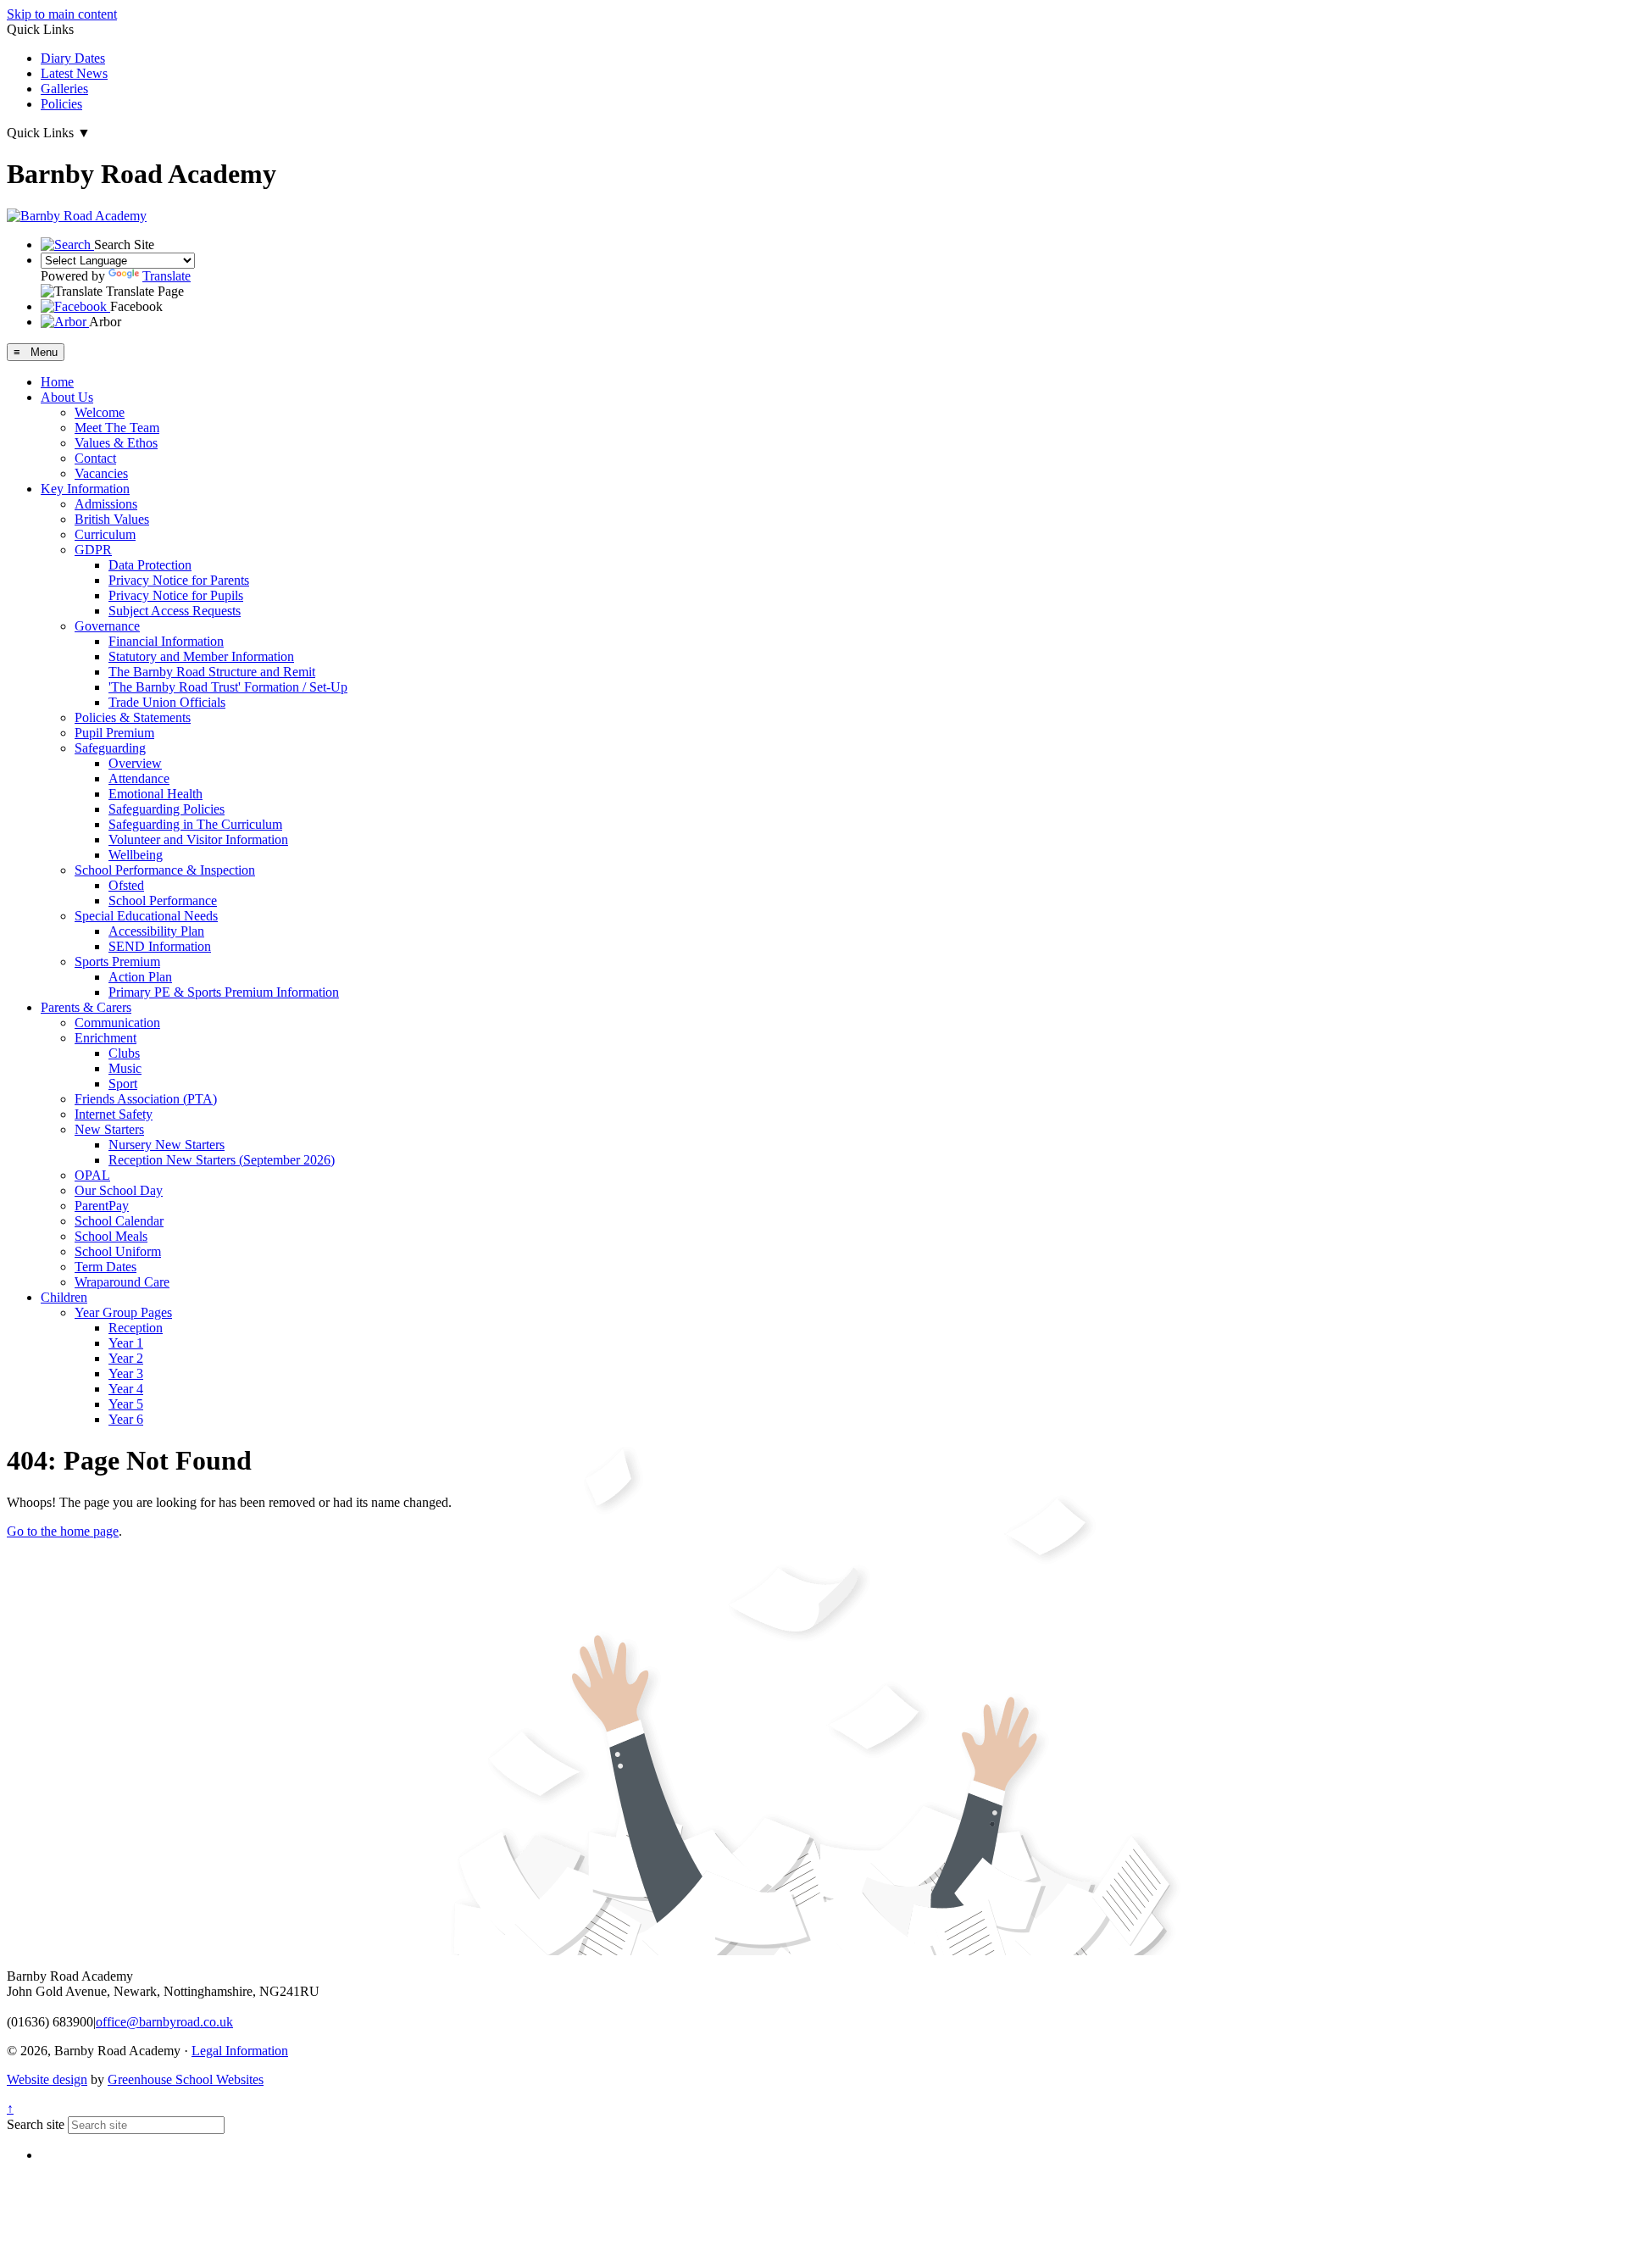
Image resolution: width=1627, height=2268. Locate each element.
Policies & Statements (133, 717)
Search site (36, 2124)
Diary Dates (73, 58)
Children (64, 1297)
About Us (67, 397)
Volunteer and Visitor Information (198, 839)
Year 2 (126, 1358)
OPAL (92, 1175)
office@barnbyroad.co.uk (164, 2022)
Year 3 (126, 1373)
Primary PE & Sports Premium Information (224, 992)
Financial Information (166, 641)
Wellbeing (136, 855)
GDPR (93, 550)
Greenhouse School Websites (186, 2079)
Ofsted (126, 885)
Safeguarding (110, 748)
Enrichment (106, 1038)
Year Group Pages (123, 1312)
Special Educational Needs (146, 916)
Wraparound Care (122, 1282)
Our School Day (119, 1190)
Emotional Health (155, 794)
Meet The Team (117, 428)
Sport (123, 1084)
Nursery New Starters (167, 1145)
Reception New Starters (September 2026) (222, 1160)
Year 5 (126, 1404)
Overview (135, 763)
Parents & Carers (86, 1007)
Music (125, 1068)
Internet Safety (114, 1114)
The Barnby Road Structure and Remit (212, 672)
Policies (61, 104)
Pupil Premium (114, 733)
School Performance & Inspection (165, 870)
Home (57, 382)
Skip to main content (62, 14)
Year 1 (126, 1343)
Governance (107, 626)
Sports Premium (117, 962)
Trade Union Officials (167, 702)
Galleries (64, 89)
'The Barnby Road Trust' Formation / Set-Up (228, 687)
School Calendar (119, 1221)
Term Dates (106, 1267)
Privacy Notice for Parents (179, 580)
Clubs (124, 1053)
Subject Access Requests (175, 611)
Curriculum (105, 534)
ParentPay (102, 1206)
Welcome (100, 412)
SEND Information (160, 946)
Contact (95, 458)
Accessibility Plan (156, 931)
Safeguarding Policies (167, 809)
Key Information (85, 489)
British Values (112, 519)
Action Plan (140, 977)
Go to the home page (63, 1531)
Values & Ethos (116, 443)
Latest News (74, 73)
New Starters (109, 1129)
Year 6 (126, 1419)
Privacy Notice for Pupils (176, 595)
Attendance (139, 778)
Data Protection (150, 565)
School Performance (163, 901)
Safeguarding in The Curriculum (195, 824)
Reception (136, 1328)
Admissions (106, 504)
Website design (47, 2079)
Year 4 (126, 1389)
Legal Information (240, 2051)
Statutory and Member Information (201, 656)
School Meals (111, 1236)
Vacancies (101, 473)
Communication (117, 1023)
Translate (167, 276)
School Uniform (118, 1251)
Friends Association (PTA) (146, 1099)
